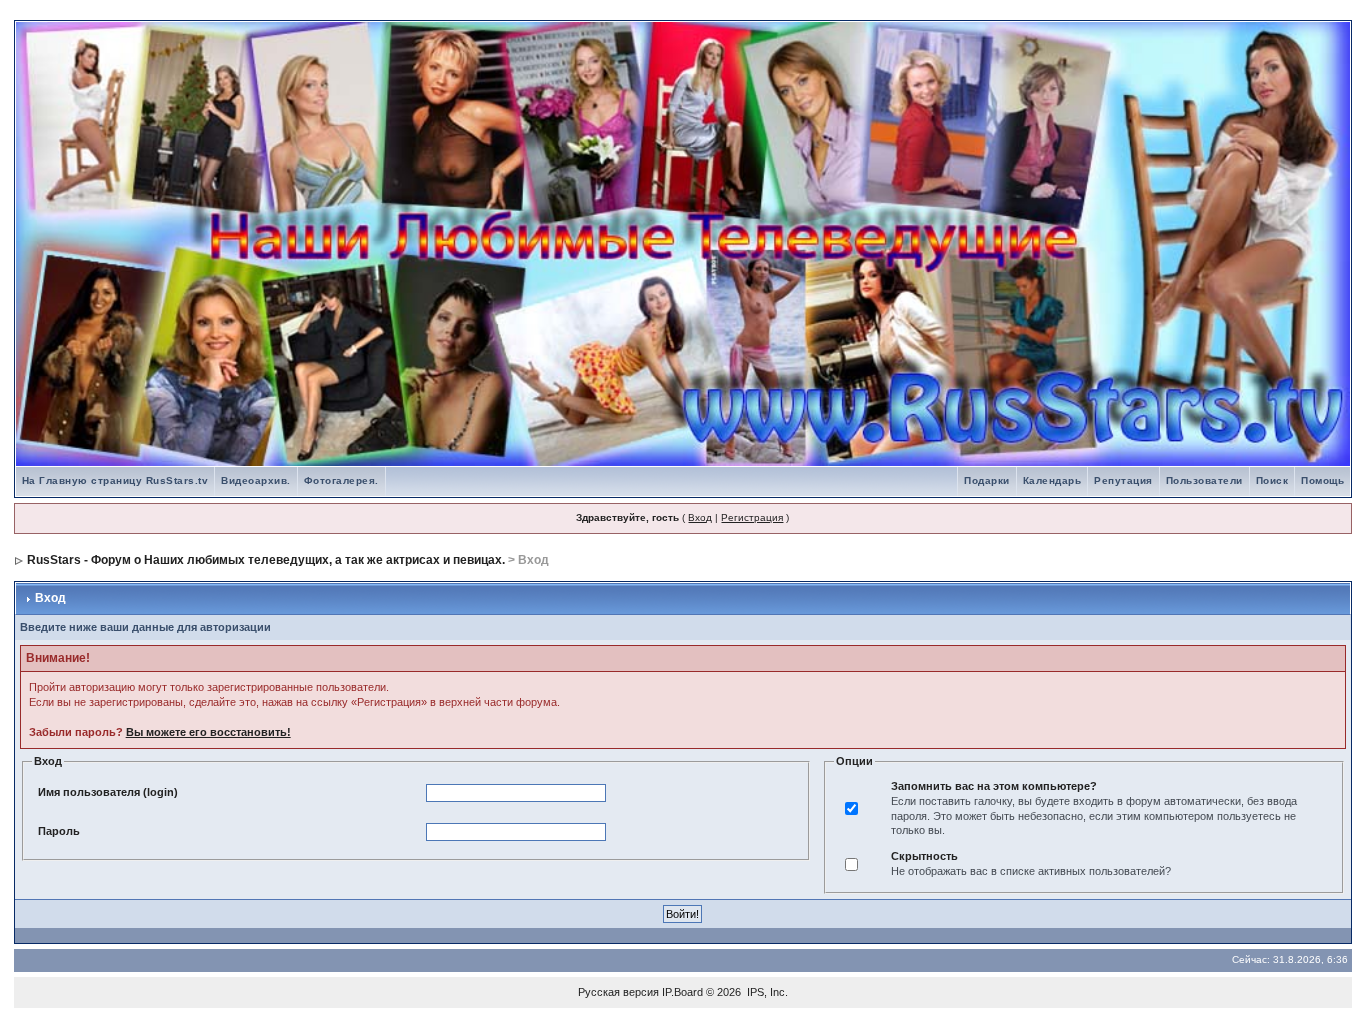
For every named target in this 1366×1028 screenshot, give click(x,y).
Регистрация (752, 517)
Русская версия (618, 992)
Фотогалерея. (341, 480)
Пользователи (1204, 480)
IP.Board (682, 992)
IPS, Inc (766, 992)
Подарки (987, 480)
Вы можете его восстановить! (208, 732)
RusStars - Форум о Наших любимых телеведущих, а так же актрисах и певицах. (266, 560)
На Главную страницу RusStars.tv (115, 480)
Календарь (1052, 480)
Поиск (1272, 480)
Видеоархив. (256, 480)
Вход (700, 517)
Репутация (1123, 480)
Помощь (1322, 480)
